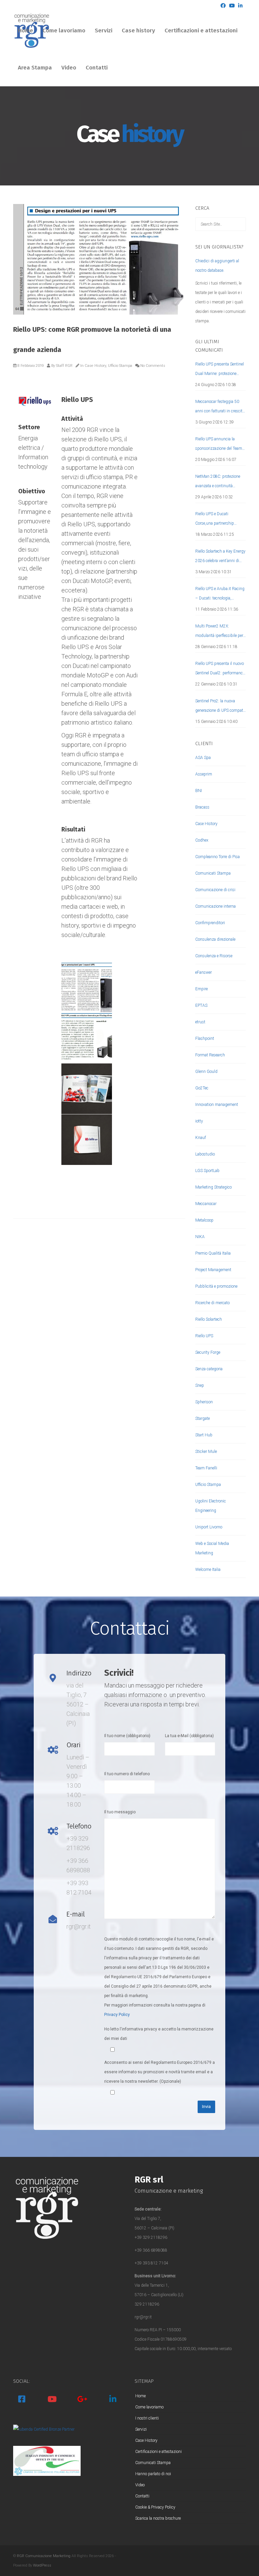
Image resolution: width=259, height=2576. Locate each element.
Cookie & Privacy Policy (155, 2507)
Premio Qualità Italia (213, 1253)
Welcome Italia (208, 1570)
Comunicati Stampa (213, 873)
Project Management (213, 1270)
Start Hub (204, 1435)
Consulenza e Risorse (214, 956)
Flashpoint (205, 1038)
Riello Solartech (209, 1319)
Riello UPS (204, 1336)
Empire (202, 989)
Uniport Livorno (209, 1527)
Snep (200, 1385)
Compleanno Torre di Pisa (218, 857)
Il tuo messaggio (120, 1812)
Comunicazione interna (215, 906)
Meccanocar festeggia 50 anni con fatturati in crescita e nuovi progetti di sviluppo (220, 407)
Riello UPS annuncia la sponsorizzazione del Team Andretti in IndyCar (219, 445)
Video (69, 68)
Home (25, 31)
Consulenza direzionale (215, 939)
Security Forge (208, 1352)
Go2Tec (202, 1088)
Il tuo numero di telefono (127, 1774)
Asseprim (204, 774)
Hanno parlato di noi (153, 2474)
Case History (95, 366)
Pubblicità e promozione (216, 1286)
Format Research (210, 1055)
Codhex (202, 840)
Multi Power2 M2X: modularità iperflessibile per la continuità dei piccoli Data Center (220, 632)
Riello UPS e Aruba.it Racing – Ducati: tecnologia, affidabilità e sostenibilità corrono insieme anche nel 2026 (220, 595)
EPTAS (201, 1005)
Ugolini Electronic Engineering (211, 1506)
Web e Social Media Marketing (212, 1548)
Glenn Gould (206, 1072)
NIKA (200, 1237)
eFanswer (204, 972)
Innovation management (217, 1105)
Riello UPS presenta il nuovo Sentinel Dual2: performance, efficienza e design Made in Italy (220, 669)
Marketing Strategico (213, 1187)
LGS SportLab (207, 1171)
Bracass (202, 807)
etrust (200, 1022)
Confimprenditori (210, 923)
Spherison (204, 1402)
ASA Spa (203, 758)
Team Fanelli (206, 1468)
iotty (199, 1121)
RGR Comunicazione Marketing (44, 2556)
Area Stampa (35, 68)
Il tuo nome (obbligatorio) (127, 1736)
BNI (199, 791)
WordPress (42, 2565)
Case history (138, 31)
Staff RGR (64, 366)
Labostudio (205, 1154)
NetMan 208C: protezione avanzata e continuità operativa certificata (218, 482)
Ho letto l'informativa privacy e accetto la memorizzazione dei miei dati (159, 2034)
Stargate (203, 1418)
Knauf (201, 1138)
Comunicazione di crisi (215, 890)
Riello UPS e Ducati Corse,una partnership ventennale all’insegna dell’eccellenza (215, 520)
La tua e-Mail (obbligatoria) (189, 1736)
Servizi (104, 31)
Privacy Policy (117, 2015)
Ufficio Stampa (120, 366)
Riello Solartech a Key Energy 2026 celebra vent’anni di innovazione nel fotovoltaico (220, 557)
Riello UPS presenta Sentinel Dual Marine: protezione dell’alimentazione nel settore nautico (220, 370)
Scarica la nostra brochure (158, 2518)
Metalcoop (204, 1220)
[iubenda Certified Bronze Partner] (44, 2429)
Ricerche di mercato (212, 1303)
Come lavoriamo (64, 31)
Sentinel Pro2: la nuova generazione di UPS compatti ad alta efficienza (220, 707)
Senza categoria (209, 1369)
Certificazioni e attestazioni (201, 31)
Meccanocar (206, 1204)
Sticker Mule (206, 1452)
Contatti (97, 68)
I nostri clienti (147, 2418)
